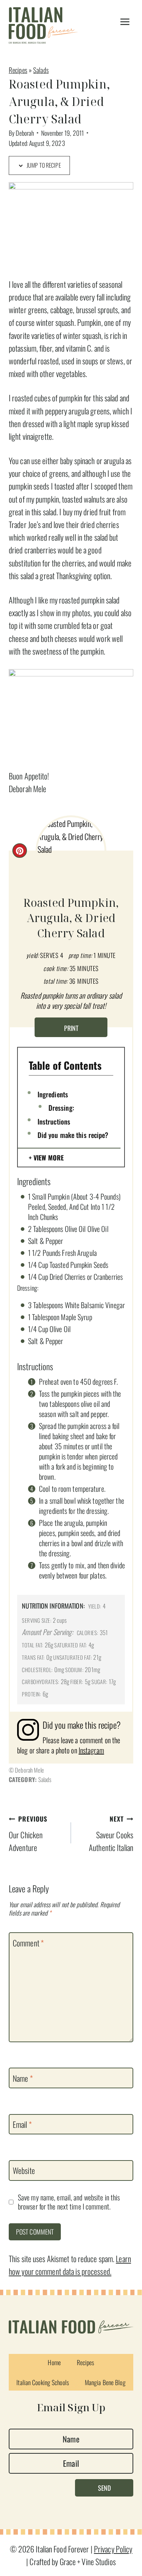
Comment (28, 1943)
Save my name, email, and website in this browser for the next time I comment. (69, 2202)
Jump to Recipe (43, 165)
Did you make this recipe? (73, 1135)
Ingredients (53, 1094)
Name (23, 2079)
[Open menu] (125, 22)
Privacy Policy (113, 2549)
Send (104, 2488)
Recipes (18, 70)
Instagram (91, 1750)
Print (71, 1028)
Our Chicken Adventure (28, 1834)
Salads (41, 70)
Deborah (25, 133)
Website (24, 2171)
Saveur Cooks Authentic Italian (111, 1834)
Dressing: (61, 1107)
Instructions (54, 1121)
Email (22, 2125)
